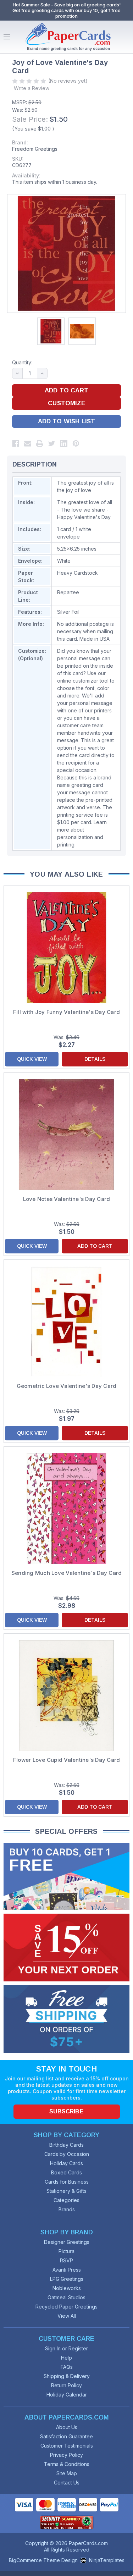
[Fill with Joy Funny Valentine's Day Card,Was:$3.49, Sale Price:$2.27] (66, 948)
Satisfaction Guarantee (66, 2436)
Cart (126, 37)
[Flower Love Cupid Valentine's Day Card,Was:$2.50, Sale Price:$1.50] (66, 1696)
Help (66, 2358)
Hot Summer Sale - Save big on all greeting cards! (67, 5)
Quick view (32, 1059)
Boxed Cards (66, 2172)
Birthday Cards (66, 2145)
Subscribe (66, 2111)
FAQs (67, 2367)
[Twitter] (52, 443)
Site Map (67, 2473)
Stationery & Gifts (66, 2191)
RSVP (66, 2260)
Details (95, 1059)
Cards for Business (67, 2182)
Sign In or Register (66, 2348)
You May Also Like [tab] (66, 874)
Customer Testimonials (67, 2446)
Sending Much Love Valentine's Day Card (67, 1573)
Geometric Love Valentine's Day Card (67, 1386)
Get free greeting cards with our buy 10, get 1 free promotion (66, 13)
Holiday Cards (66, 2163)
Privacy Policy (66, 2455)
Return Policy (66, 2385)
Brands (67, 2209)
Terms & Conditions (67, 2464)
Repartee (68, 592)
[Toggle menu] (7, 37)
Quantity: (22, 362)
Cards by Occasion (67, 2154)
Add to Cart (95, 1246)
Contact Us (67, 2483)
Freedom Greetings (35, 149)
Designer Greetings (67, 2242)
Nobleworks (67, 2288)
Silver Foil (68, 612)
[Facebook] (16, 443)
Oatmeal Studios (66, 2297)
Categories (66, 2200)
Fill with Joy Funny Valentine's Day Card (66, 1012)
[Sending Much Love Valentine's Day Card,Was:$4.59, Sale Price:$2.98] (66, 1509)
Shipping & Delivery (67, 2376)
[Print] (40, 443)
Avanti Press (67, 2270)
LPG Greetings (67, 2279)
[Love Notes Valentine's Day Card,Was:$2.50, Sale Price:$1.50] (66, 1135)
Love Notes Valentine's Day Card (67, 1199)
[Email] (28, 443)
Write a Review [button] (32, 88)
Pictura (66, 2251)
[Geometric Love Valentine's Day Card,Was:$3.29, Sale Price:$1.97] (66, 1322)
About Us (67, 2427)
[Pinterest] (76, 443)
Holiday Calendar (67, 2395)
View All (67, 2316)
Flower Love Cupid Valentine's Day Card (67, 1760)
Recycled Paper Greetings (66, 2307)
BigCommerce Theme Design (43, 2560)
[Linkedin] (64, 443)
